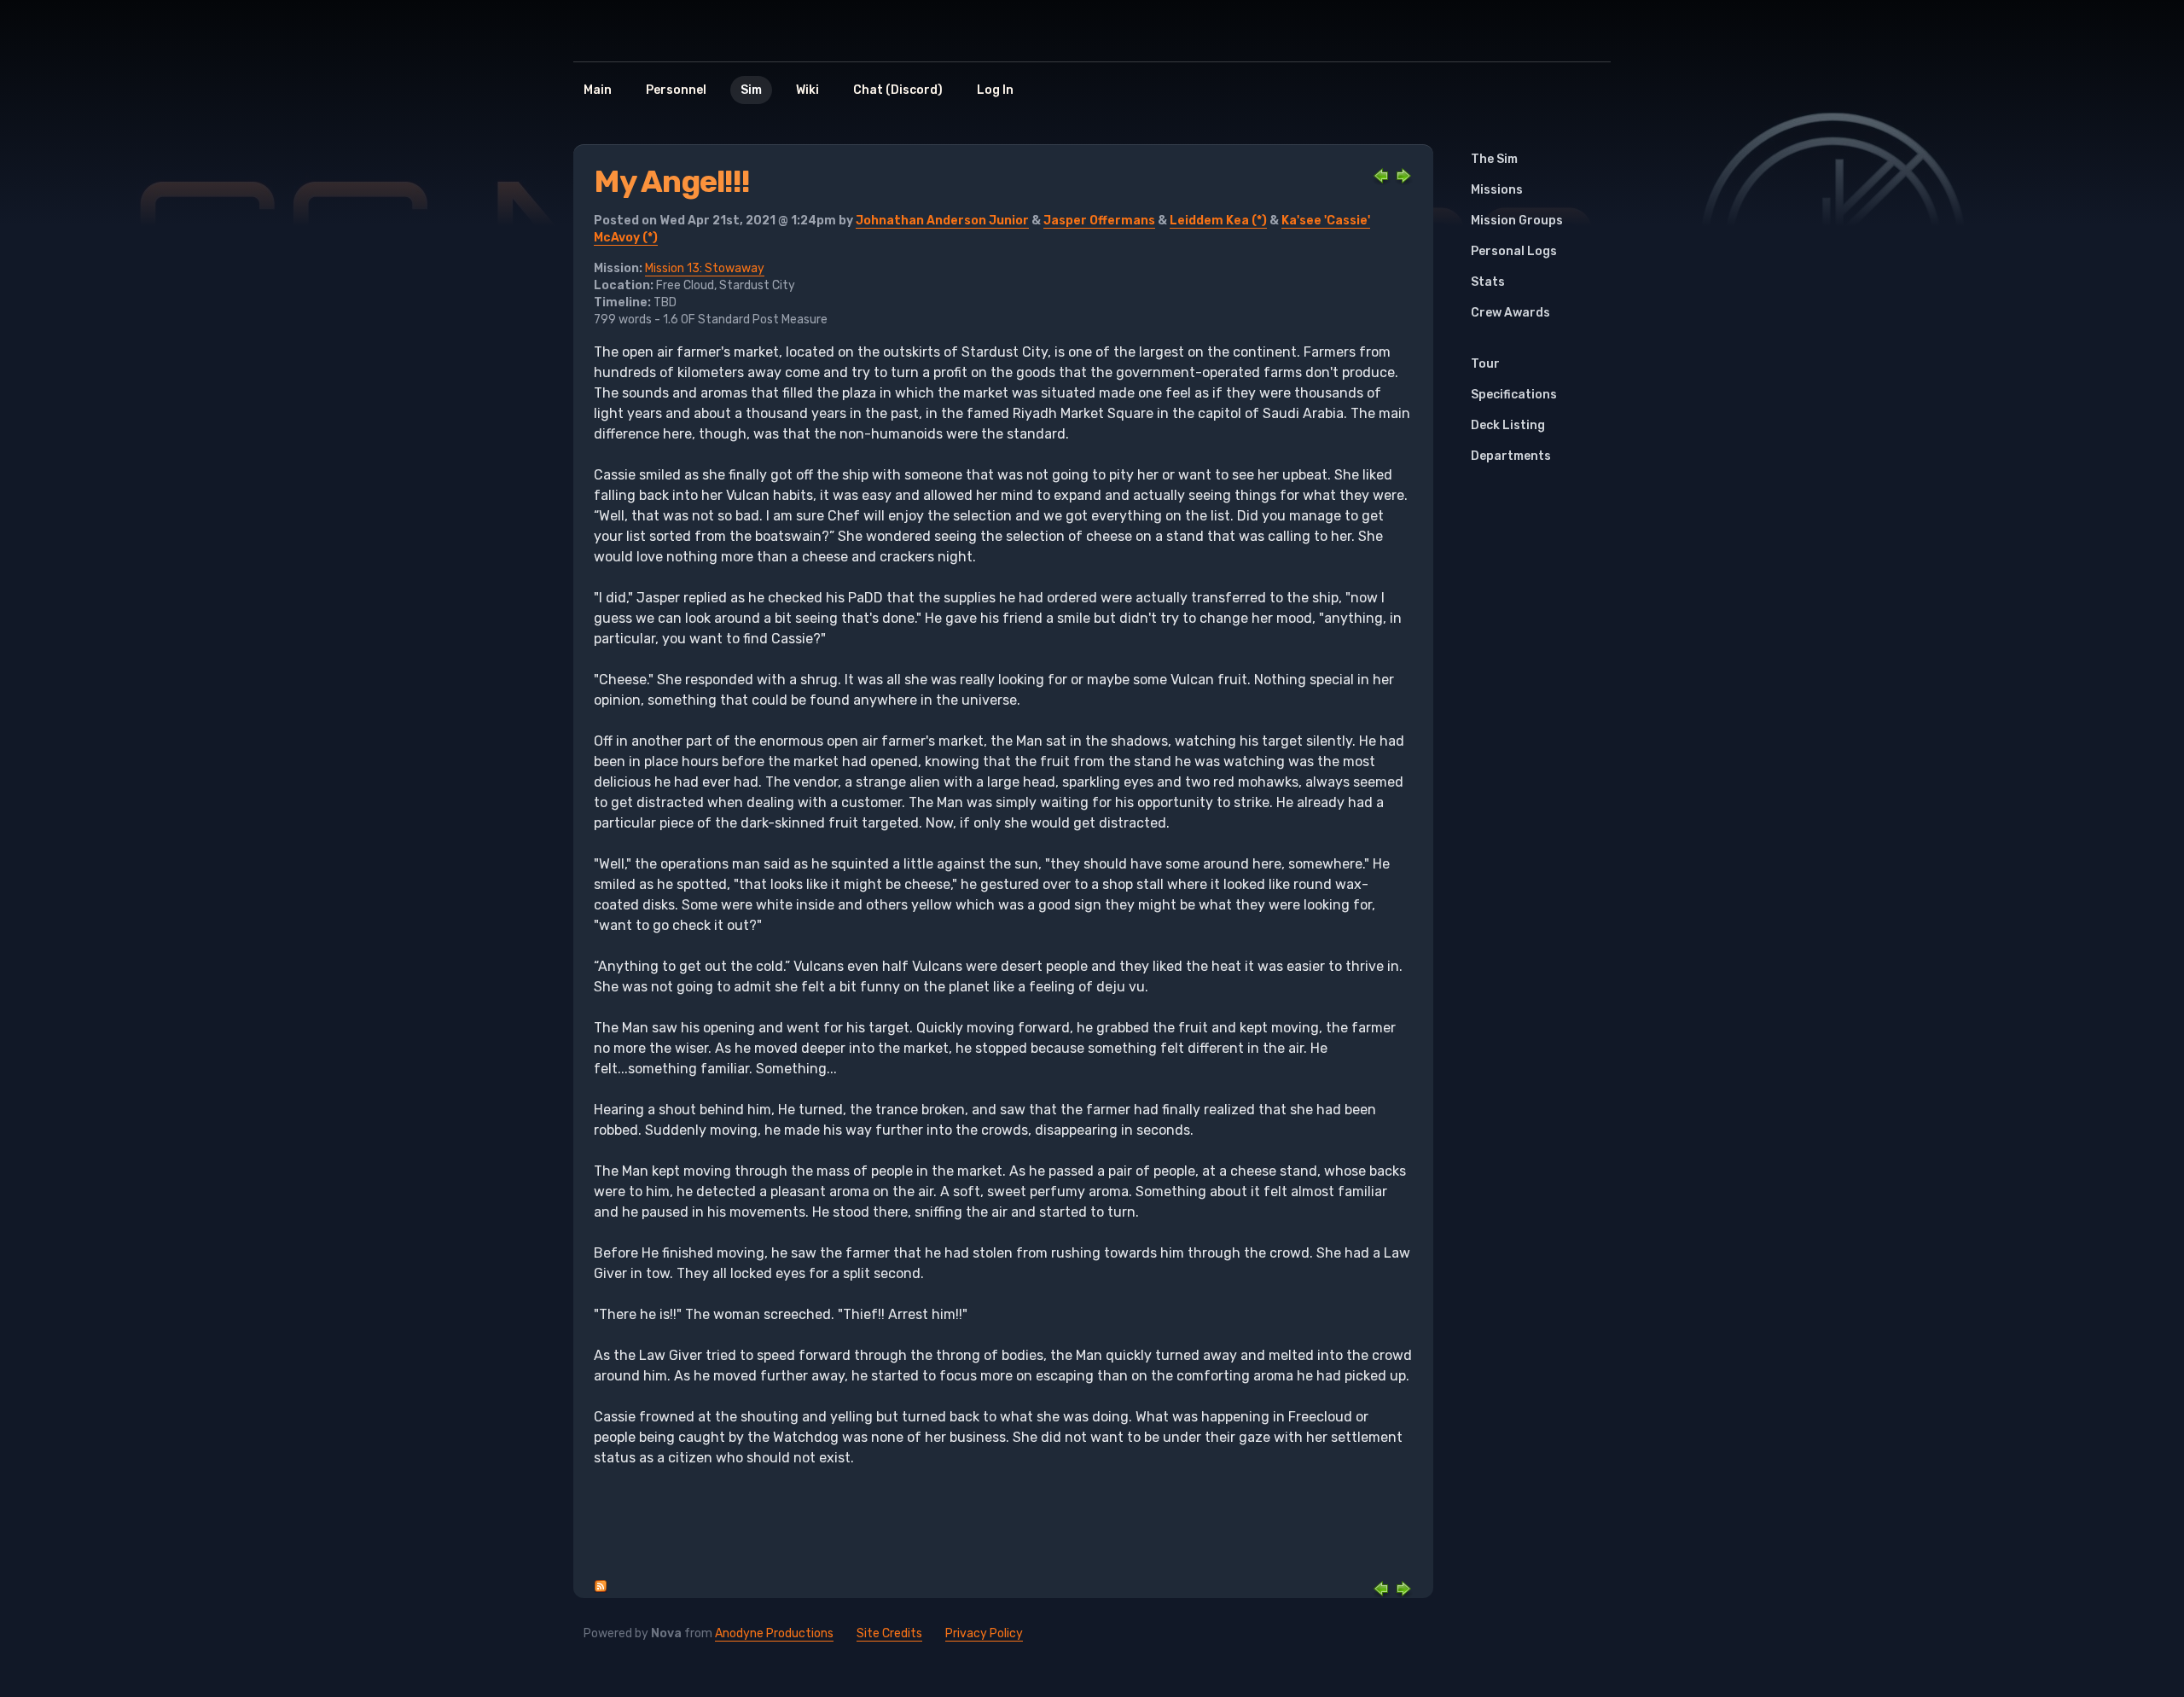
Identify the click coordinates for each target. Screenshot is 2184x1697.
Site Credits (889, 1633)
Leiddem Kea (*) (1218, 221)
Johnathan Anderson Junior (942, 221)
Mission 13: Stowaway (705, 268)
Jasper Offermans (1099, 221)
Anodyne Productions (774, 1633)
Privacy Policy (984, 1633)
